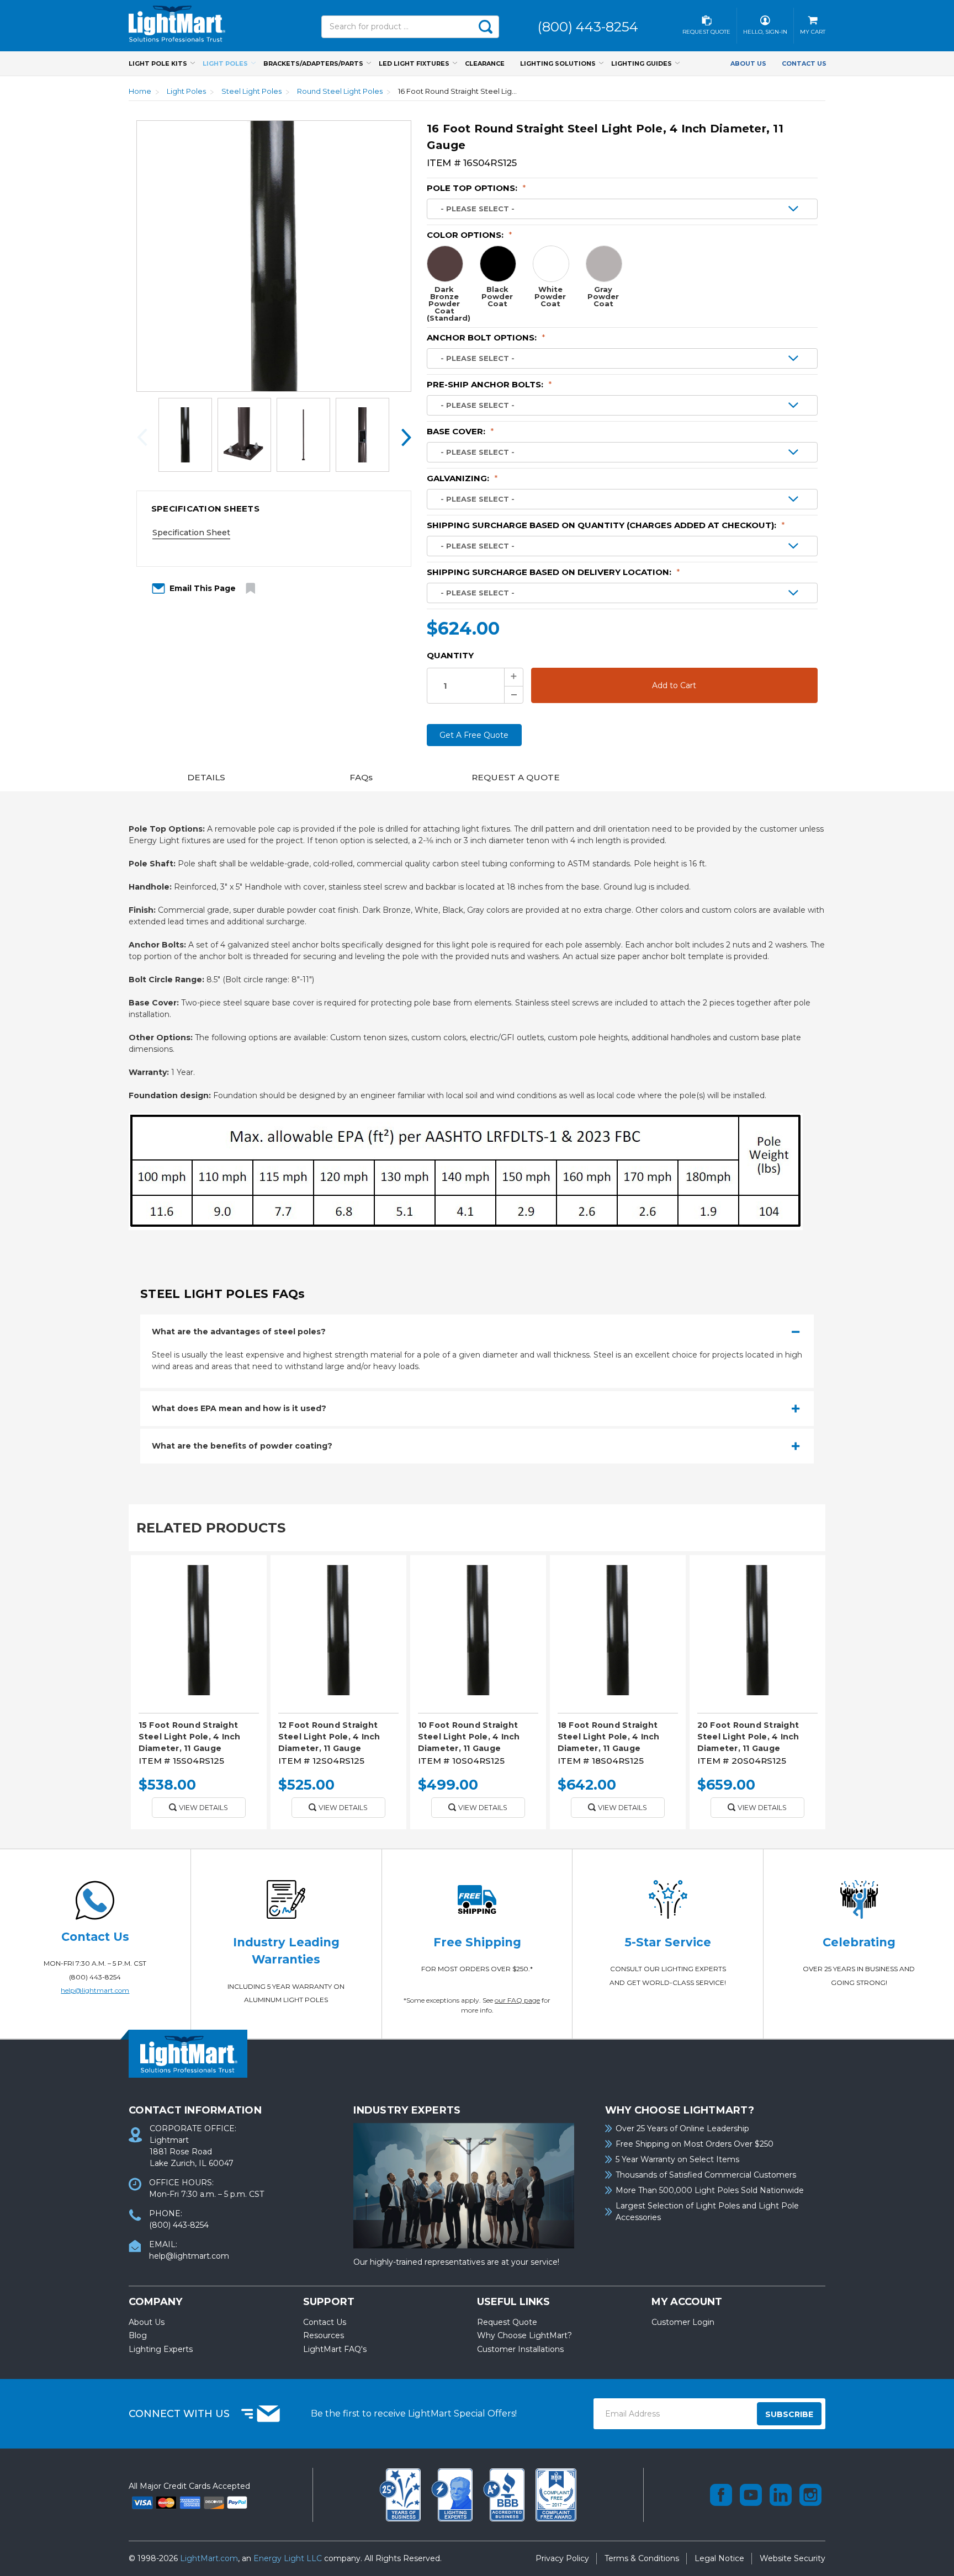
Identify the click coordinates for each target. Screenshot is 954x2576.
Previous (145, 437)
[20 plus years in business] (401, 2494)
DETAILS (206, 777)
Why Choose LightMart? (524, 2335)
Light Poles (225, 63)
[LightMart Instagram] (810, 2495)
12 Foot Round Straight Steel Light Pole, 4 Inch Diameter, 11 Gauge (329, 1737)
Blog (138, 2335)
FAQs (361, 777)
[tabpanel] (198, 1696)
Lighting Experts (161, 2349)
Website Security (793, 2558)
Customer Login (683, 2322)
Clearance (485, 63)
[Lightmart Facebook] (721, 2495)
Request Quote (507, 2322)
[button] (274, 509)
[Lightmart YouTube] (751, 2495)
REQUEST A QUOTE (516, 777)
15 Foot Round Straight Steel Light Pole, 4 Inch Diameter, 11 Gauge (190, 1737)
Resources (324, 2335)
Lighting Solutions (558, 63)
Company (155, 2302)
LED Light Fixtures (414, 63)
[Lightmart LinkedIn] (781, 2495)
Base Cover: (460, 431)
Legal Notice (719, 2558)
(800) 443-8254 (95, 1977)
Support (329, 2302)
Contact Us (804, 63)
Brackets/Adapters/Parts (313, 63)
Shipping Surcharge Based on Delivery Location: (553, 572)
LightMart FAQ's (335, 2349)
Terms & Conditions (642, 2558)
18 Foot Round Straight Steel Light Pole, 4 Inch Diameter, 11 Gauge (609, 1737)
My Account (687, 2302)
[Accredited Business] (505, 2494)
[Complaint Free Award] (556, 2494)
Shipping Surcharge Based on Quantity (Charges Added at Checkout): (606, 525)
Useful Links (513, 2302)
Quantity (450, 655)
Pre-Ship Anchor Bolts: (489, 384)
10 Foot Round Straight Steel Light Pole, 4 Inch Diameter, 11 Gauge (469, 1737)
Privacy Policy (562, 2558)
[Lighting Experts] (453, 2494)
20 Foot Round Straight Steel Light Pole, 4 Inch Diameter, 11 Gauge (748, 1737)
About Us (748, 63)
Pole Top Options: (476, 188)
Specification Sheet (191, 533)
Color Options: (470, 235)
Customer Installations (520, 2349)
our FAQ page (517, 2000)
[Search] (485, 27)
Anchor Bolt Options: (486, 337)
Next (402, 437)
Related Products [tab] (211, 1528)
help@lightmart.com (95, 1990)
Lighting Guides (642, 63)
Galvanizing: (462, 478)
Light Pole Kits (158, 63)
